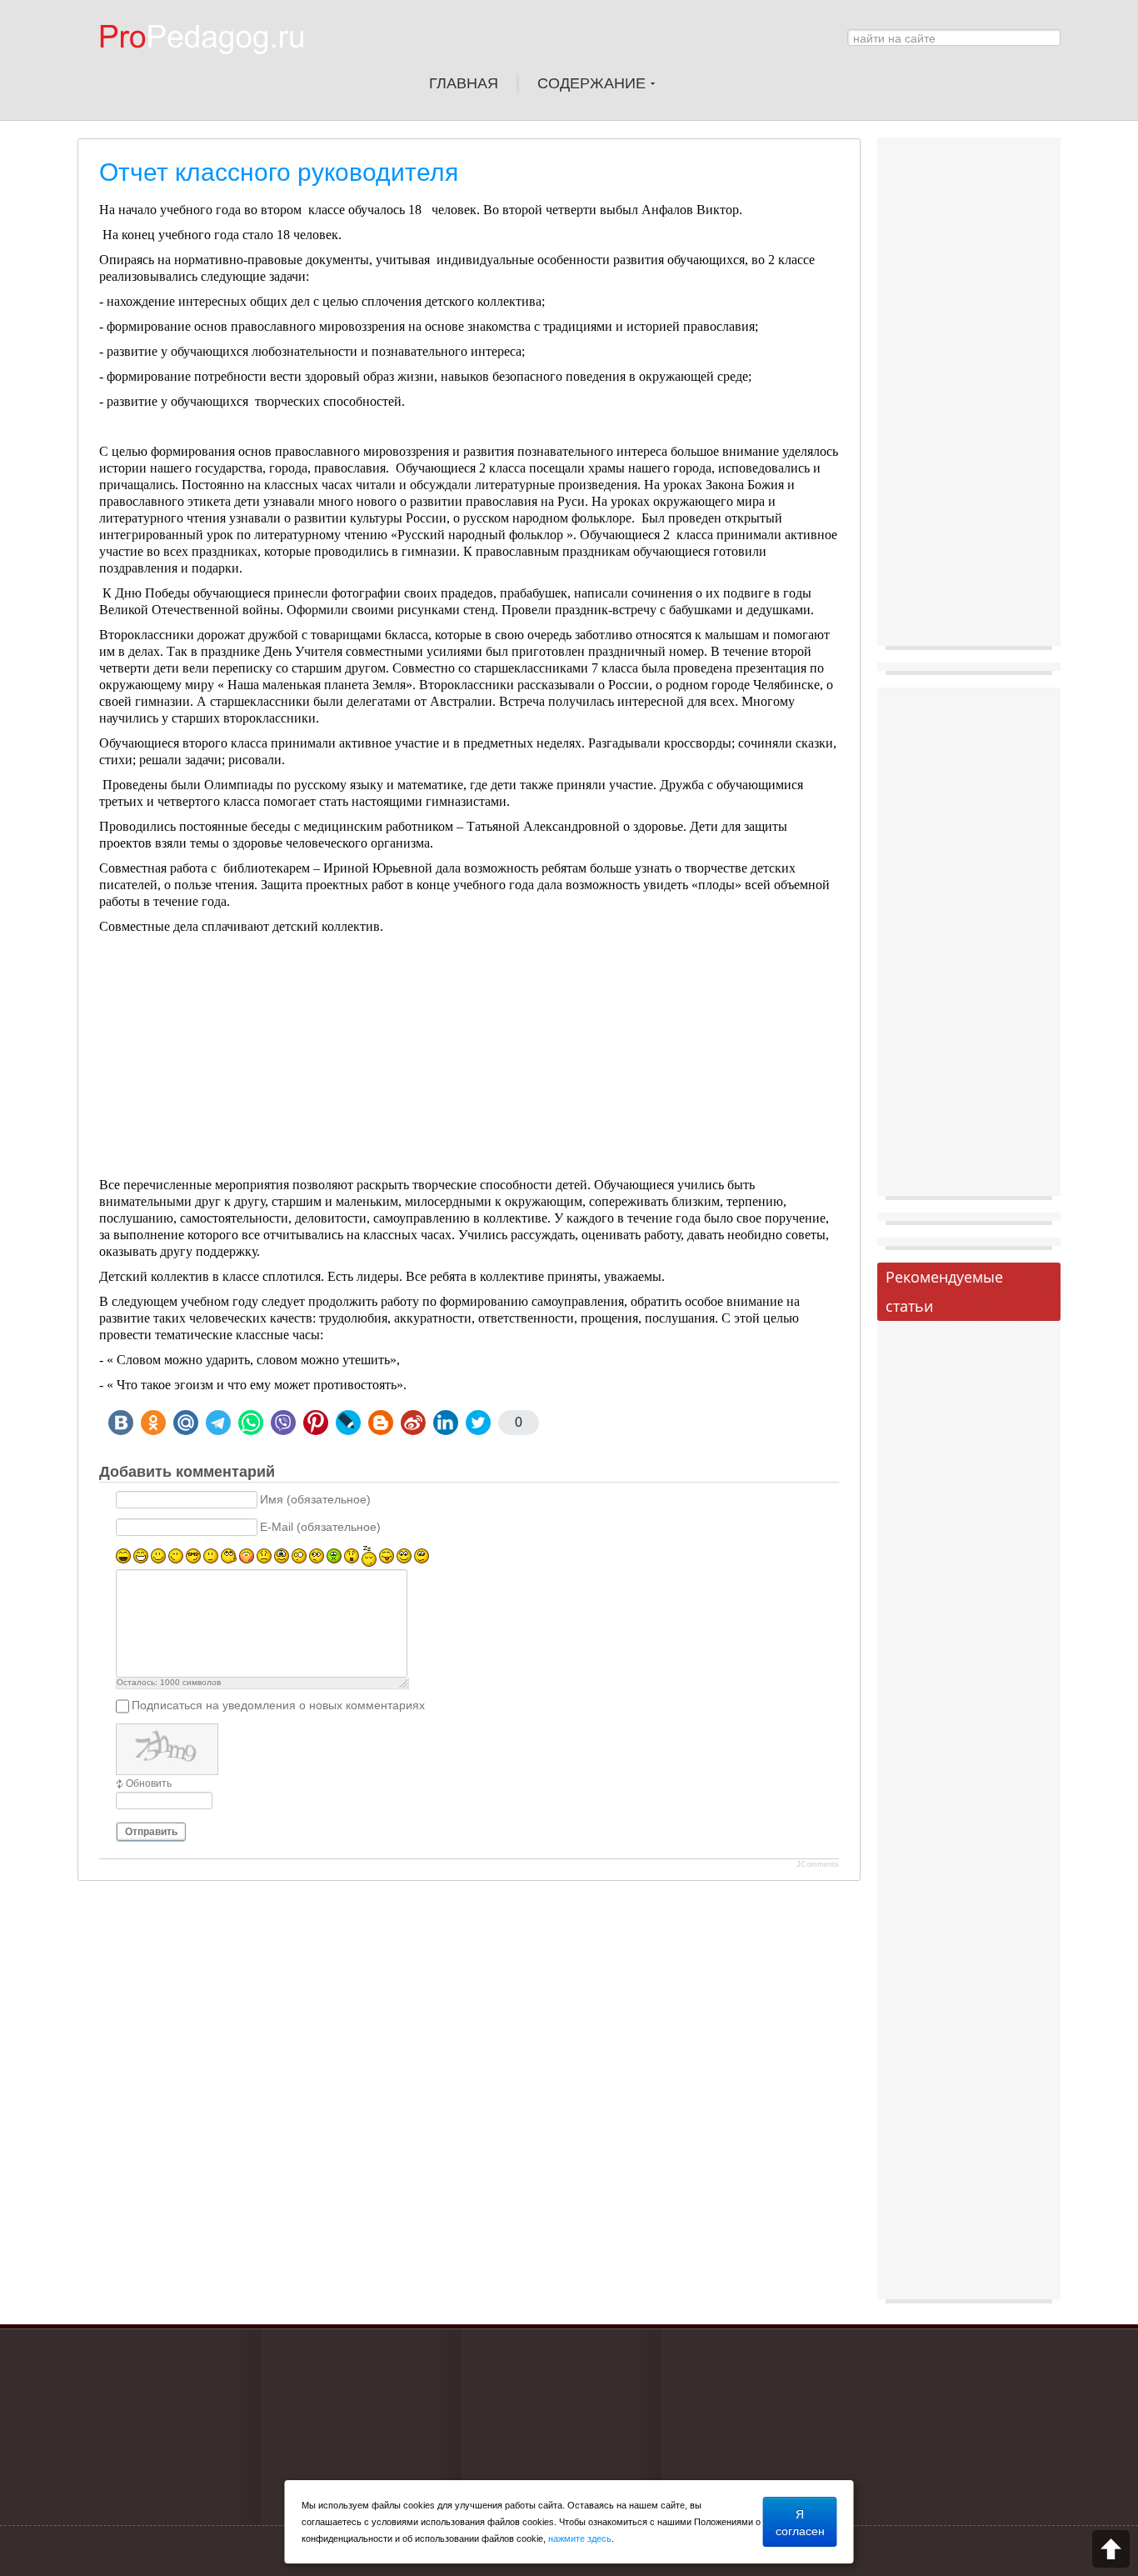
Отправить (151, 1832)
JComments (818, 1864)
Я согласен (800, 2522)
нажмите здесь (580, 2538)
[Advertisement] (469, 1060)
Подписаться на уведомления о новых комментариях (278, 1706)
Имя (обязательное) (315, 1500)
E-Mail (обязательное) (320, 1528)
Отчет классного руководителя (279, 172)
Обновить (149, 1783)
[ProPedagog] (210, 66)
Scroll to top (1111, 2549)
